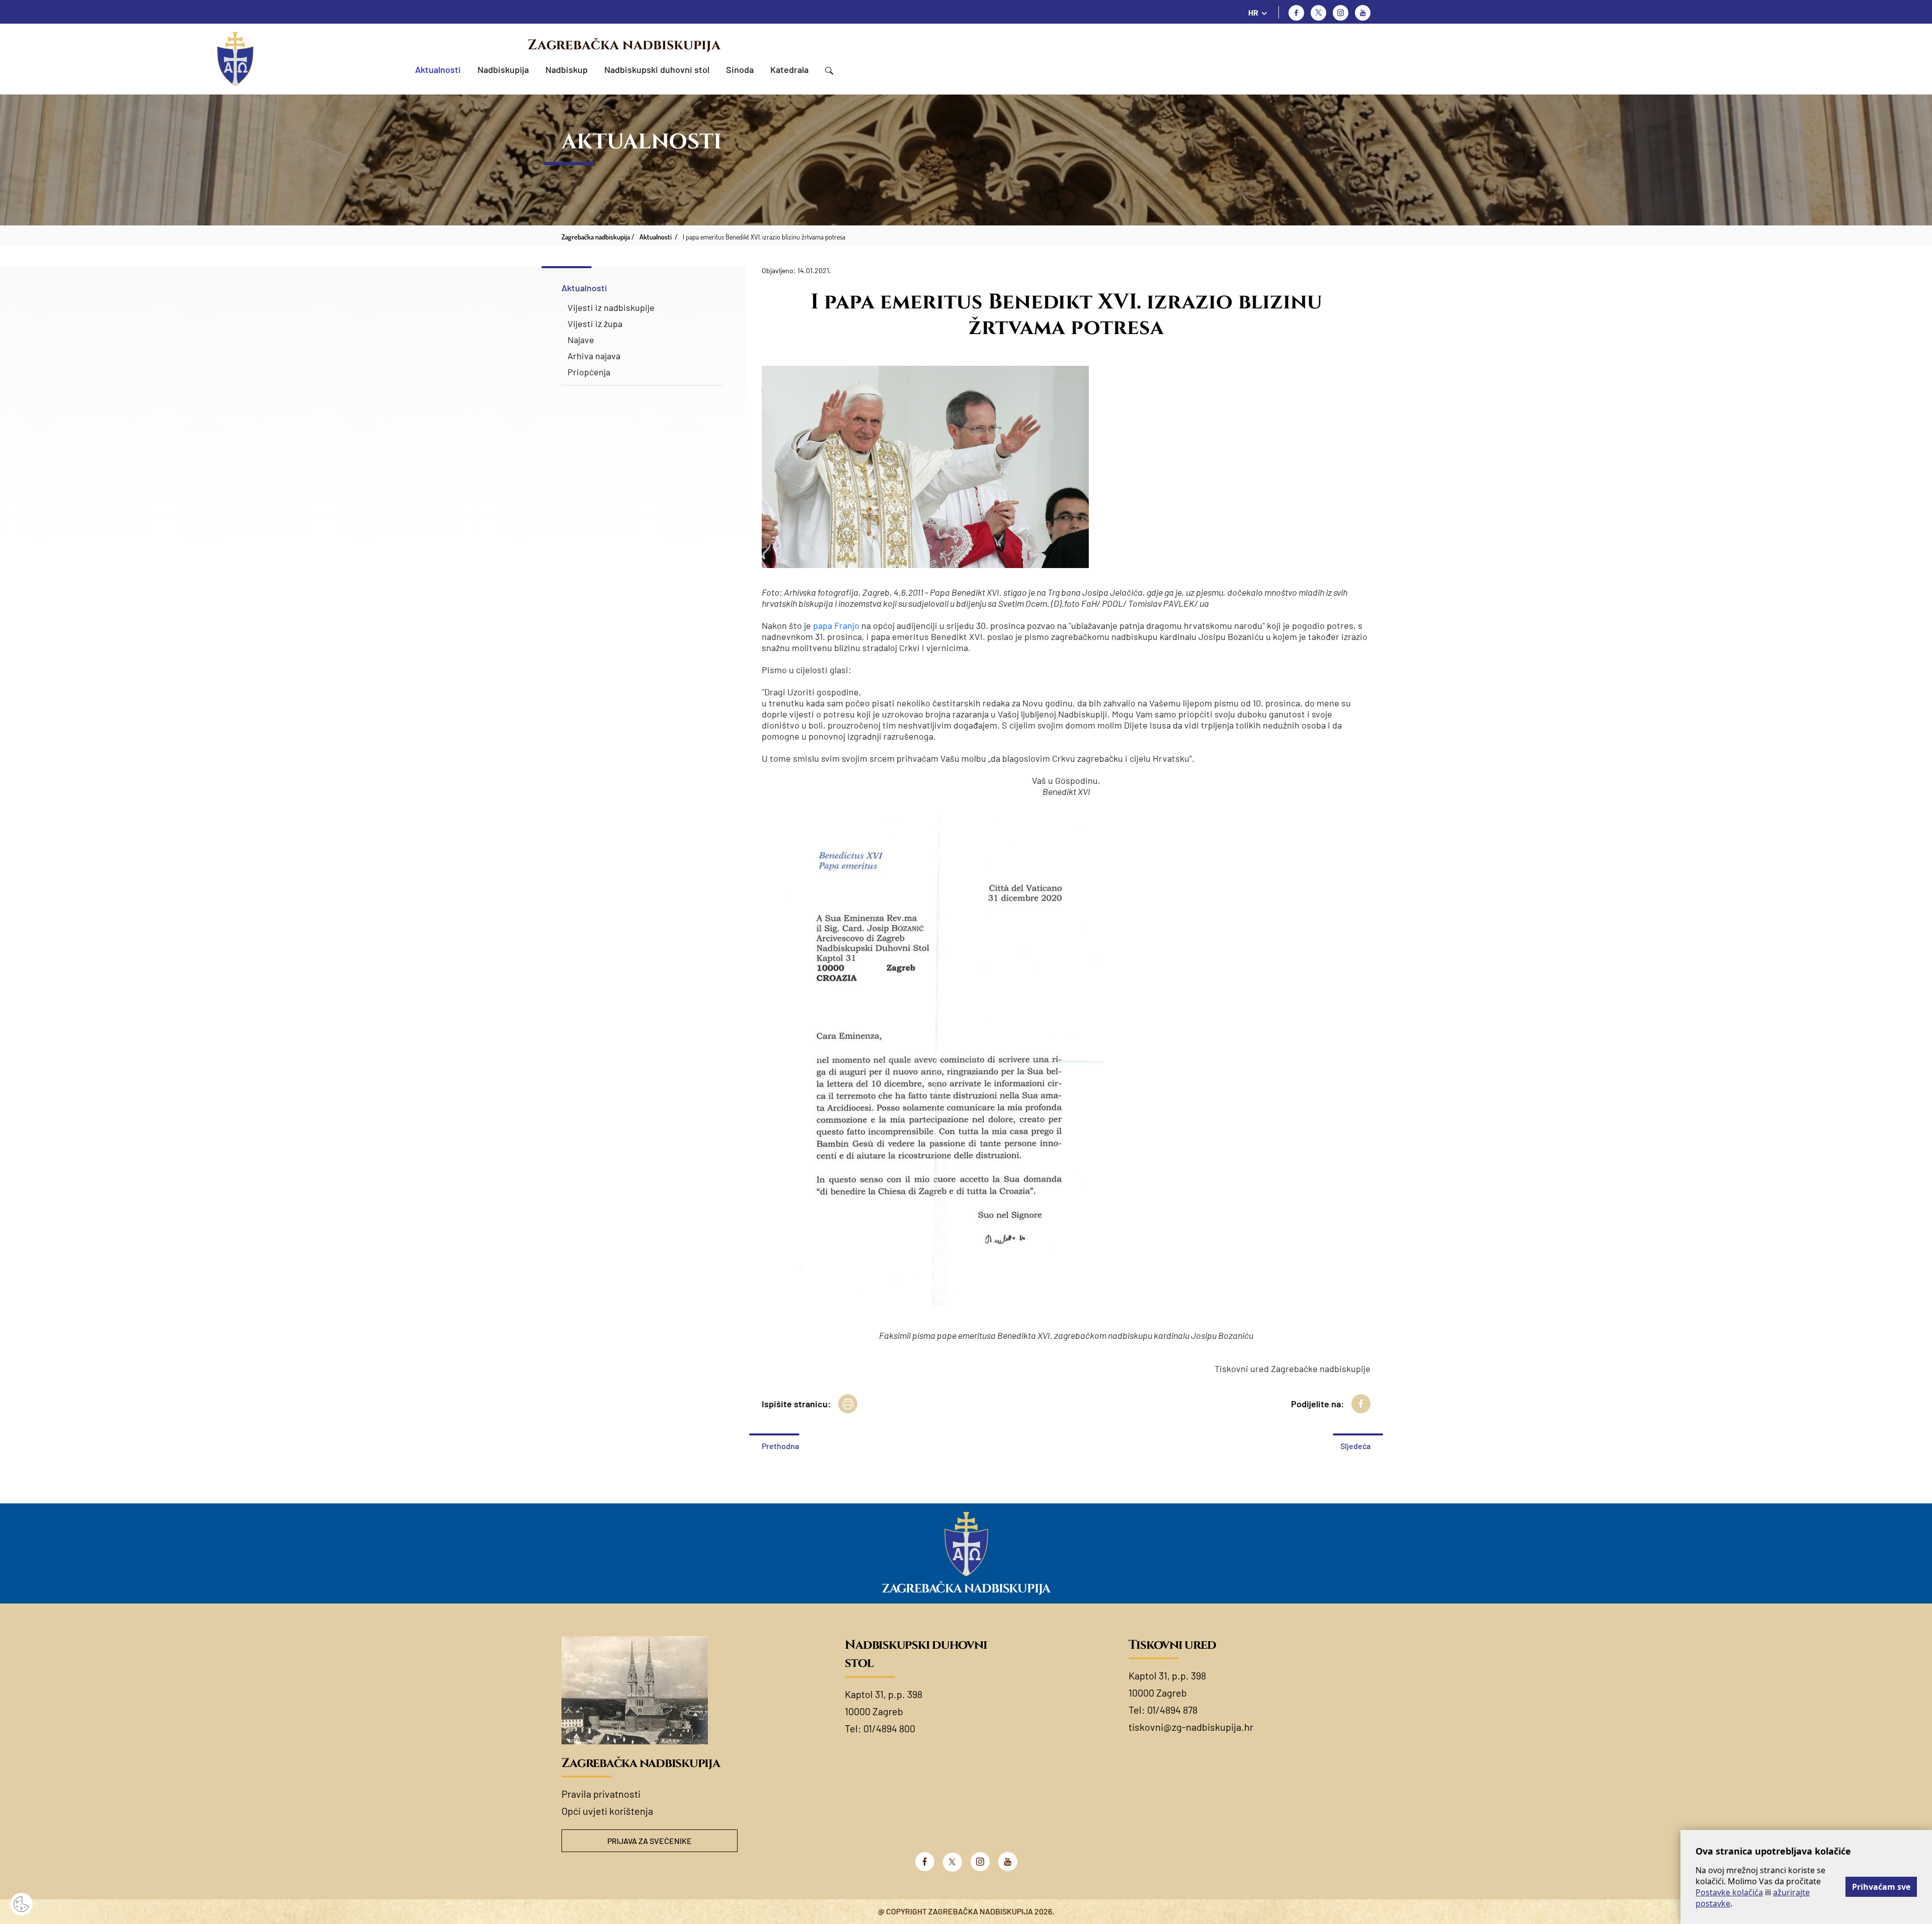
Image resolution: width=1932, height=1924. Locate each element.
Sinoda (740, 69)
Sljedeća (1355, 1446)
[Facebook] (1296, 13)
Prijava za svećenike (650, 1841)
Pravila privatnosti (601, 1794)
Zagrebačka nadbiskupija (624, 45)
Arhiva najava (594, 356)
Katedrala (789, 69)
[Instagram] (1341, 13)
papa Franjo (836, 625)
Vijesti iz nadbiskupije (611, 307)
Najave (581, 340)
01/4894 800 (889, 1728)
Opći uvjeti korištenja (607, 1811)
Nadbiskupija (503, 69)
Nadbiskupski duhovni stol (657, 69)
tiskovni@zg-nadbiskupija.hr (1191, 1727)
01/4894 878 (1172, 1710)
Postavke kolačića (1729, 1892)
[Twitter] (1318, 13)
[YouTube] (1008, 1862)
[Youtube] (1363, 13)
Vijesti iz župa (595, 324)
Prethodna (780, 1446)
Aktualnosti (438, 69)
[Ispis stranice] (848, 1404)
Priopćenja (589, 372)
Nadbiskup (567, 69)
